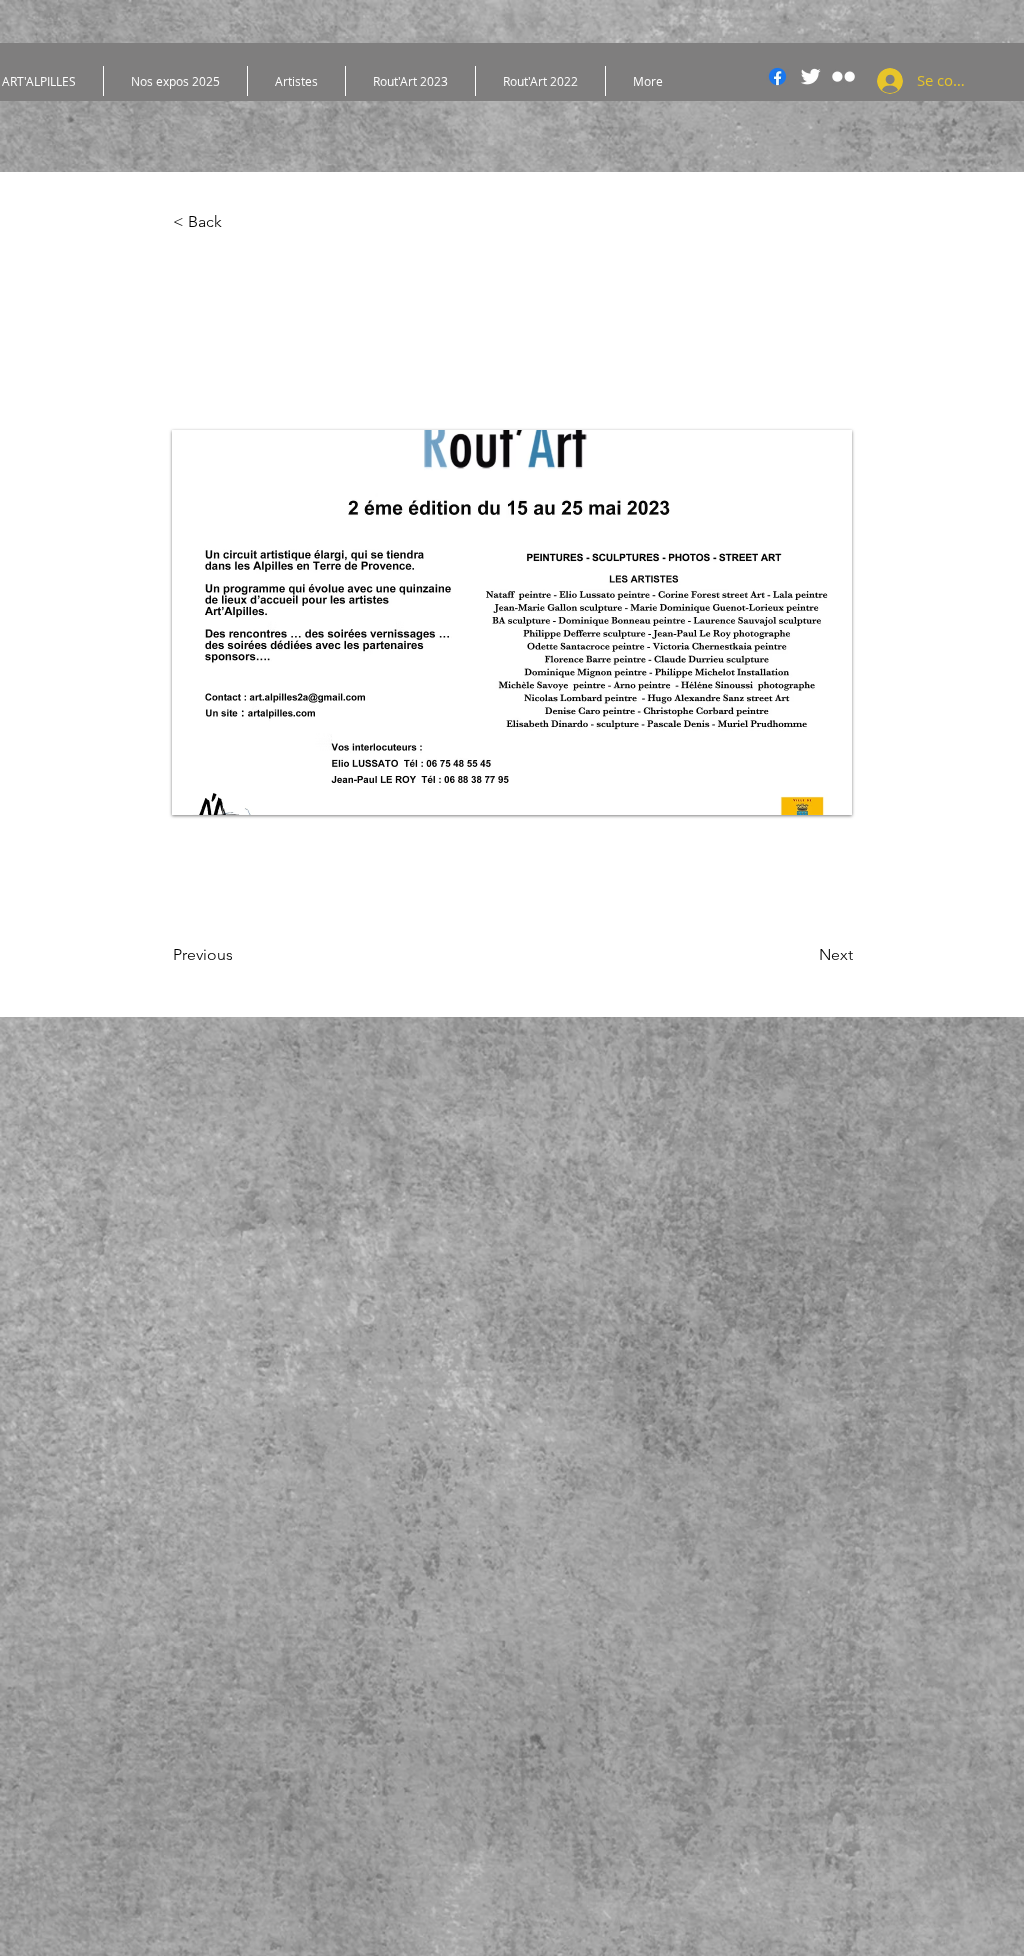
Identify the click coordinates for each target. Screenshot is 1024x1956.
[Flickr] (843, 76)
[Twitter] (810, 76)
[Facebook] (777, 76)
